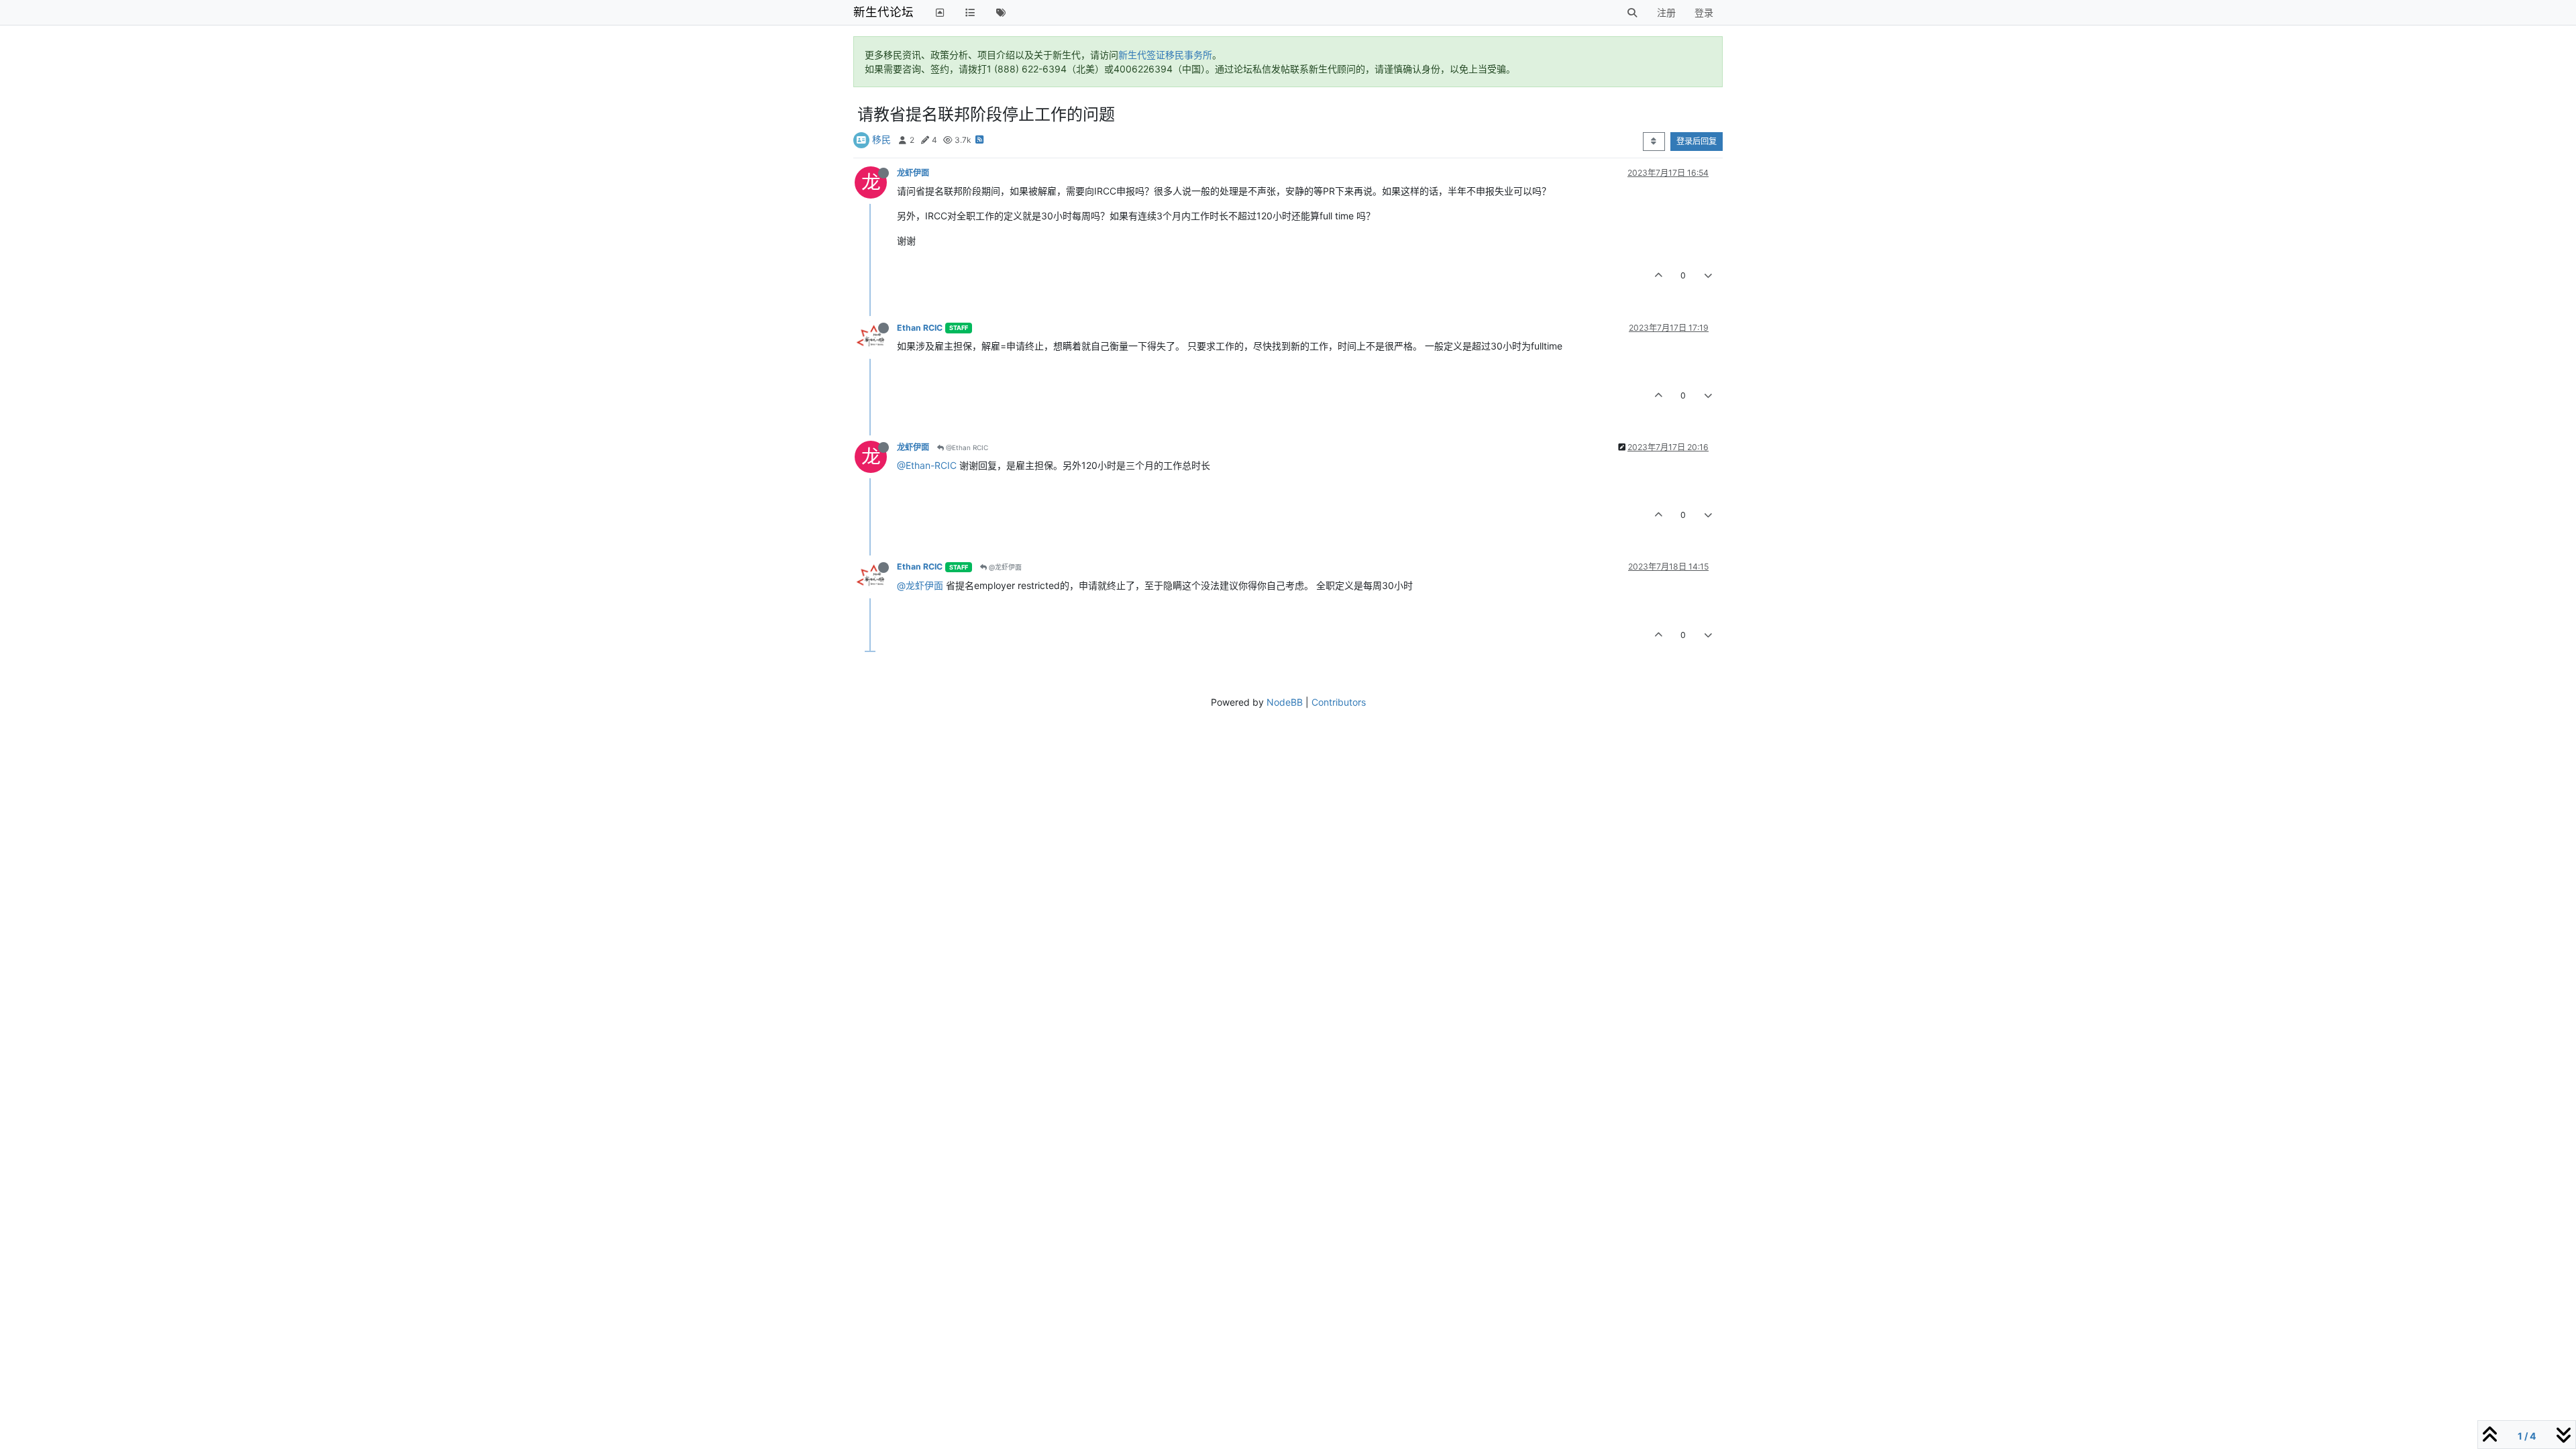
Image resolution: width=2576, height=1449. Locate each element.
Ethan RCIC (920, 328)
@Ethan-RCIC (927, 465)
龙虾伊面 (913, 173)
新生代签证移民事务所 (1165, 55)
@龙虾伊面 (1004, 567)
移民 (881, 139)
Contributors (1339, 702)
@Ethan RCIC (966, 447)
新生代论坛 (883, 12)
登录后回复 (1697, 141)
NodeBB (1285, 702)
